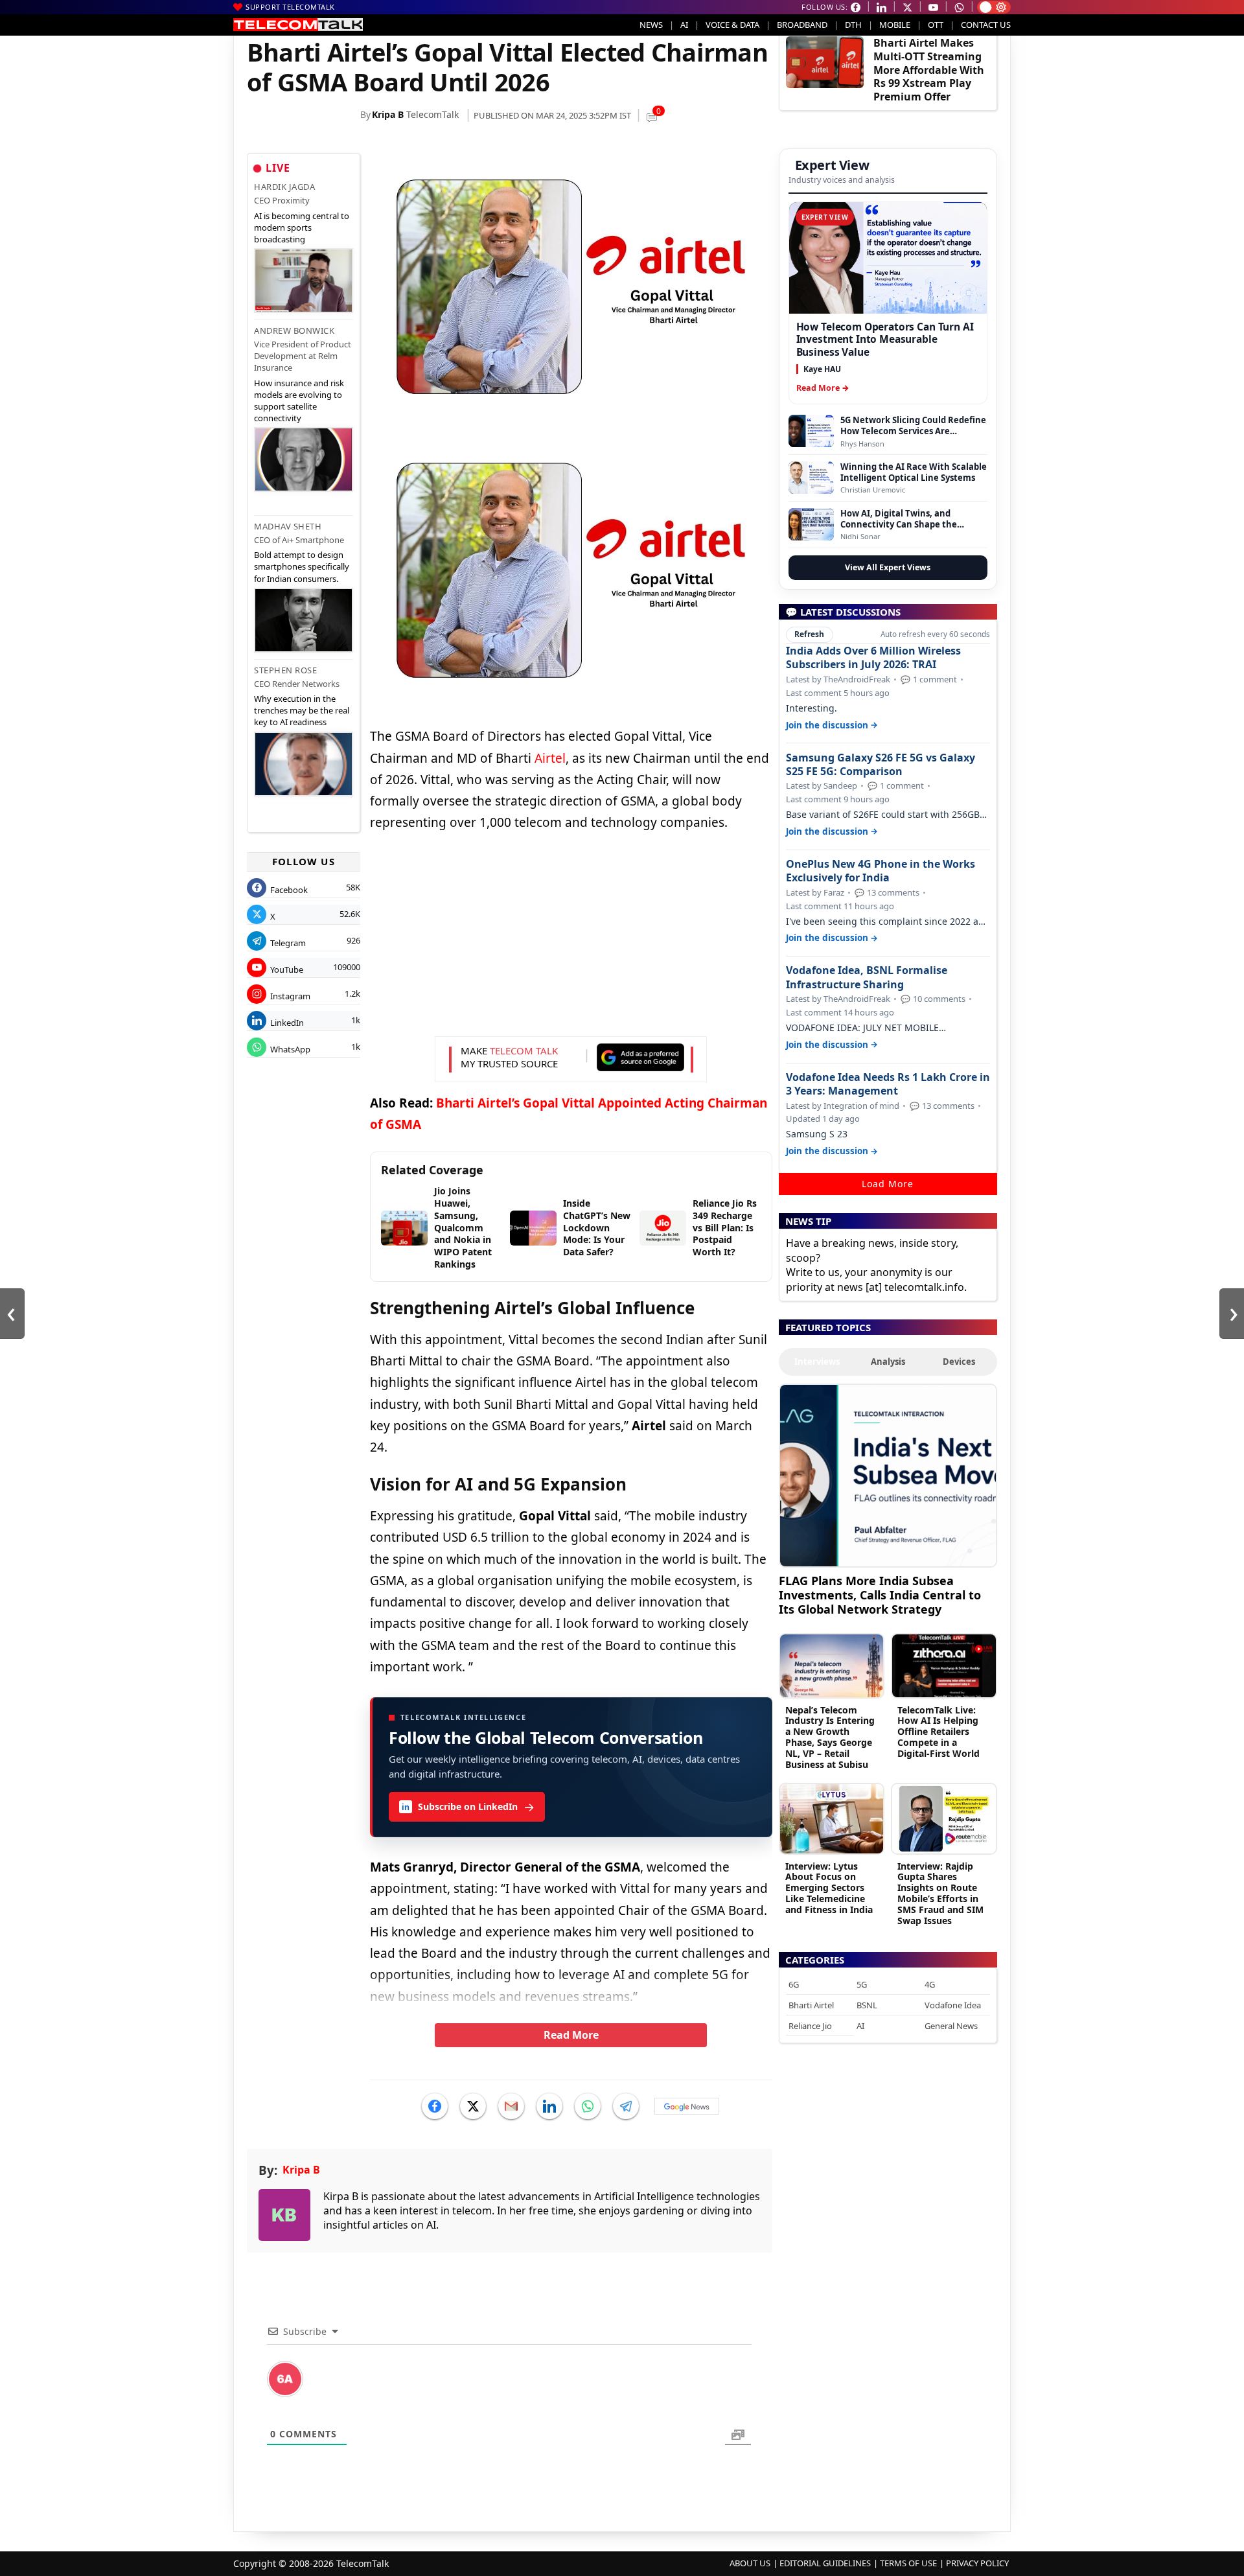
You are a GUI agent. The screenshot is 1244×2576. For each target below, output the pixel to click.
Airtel (550, 758)
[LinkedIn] (549, 2106)
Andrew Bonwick (294, 331)
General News (951, 2026)
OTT (936, 25)
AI (684, 25)
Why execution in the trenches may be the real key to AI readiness (302, 710)
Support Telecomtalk (290, 7)
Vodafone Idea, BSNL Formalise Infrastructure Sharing (867, 977)
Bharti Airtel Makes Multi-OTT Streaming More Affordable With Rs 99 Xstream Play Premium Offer (929, 70)
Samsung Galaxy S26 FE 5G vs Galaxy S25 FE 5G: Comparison (881, 765)
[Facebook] (435, 2106)
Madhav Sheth (288, 526)
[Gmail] (511, 2106)
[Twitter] (473, 2106)
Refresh (809, 634)
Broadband (802, 25)
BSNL (867, 2005)
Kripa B (388, 114)
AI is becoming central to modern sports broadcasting (302, 227)
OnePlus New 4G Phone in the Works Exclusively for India (881, 871)
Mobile (895, 25)
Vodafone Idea (953, 2005)
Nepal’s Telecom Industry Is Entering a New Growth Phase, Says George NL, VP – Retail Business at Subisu (830, 1737)
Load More (888, 1184)
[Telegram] (626, 2106)
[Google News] (687, 2106)
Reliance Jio (810, 2026)
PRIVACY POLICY (977, 2563)
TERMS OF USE (908, 2563)
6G (794, 1984)
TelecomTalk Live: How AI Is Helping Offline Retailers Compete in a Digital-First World (939, 1732)
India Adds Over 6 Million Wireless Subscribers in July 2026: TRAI (873, 658)
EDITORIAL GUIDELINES (825, 2563)
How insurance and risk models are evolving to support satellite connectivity (299, 401)
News (651, 25)
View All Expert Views (888, 567)
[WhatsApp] (588, 2106)
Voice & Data (732, 25)
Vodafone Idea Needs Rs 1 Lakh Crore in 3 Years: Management (888, 1084)
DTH (853, 25)
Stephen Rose (285, 670)
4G (930, 1984)
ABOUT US (750, 2563)
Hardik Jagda (284, 187)
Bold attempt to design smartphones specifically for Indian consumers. (302, 566)
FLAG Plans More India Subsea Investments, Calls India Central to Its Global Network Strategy (880, 1595)
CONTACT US (986, 25)
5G (862, 1984)
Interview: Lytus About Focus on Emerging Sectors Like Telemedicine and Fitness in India (829, 1888)
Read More (571, 2035)
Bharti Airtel (811, 2005)
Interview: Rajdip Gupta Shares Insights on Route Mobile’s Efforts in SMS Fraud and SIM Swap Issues (940, 1893)
